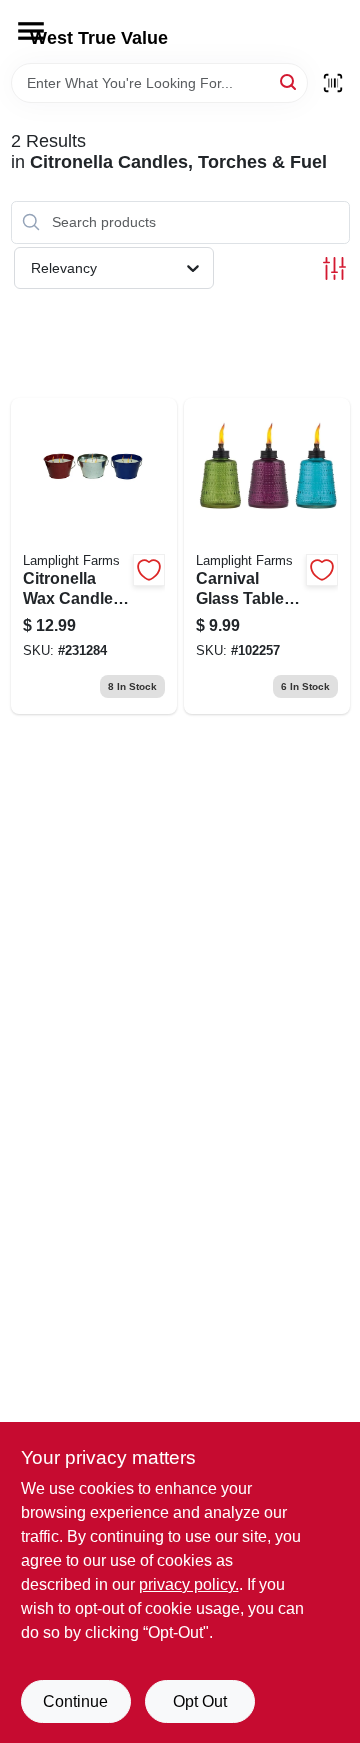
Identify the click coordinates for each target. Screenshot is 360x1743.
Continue (75, 1701)
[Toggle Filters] (334, 268)
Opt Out (200, 1701)
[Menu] (31, 31)
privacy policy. (189, 1584)
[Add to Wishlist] (149, 570)
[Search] (289, 81)
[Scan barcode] (333, 83)
